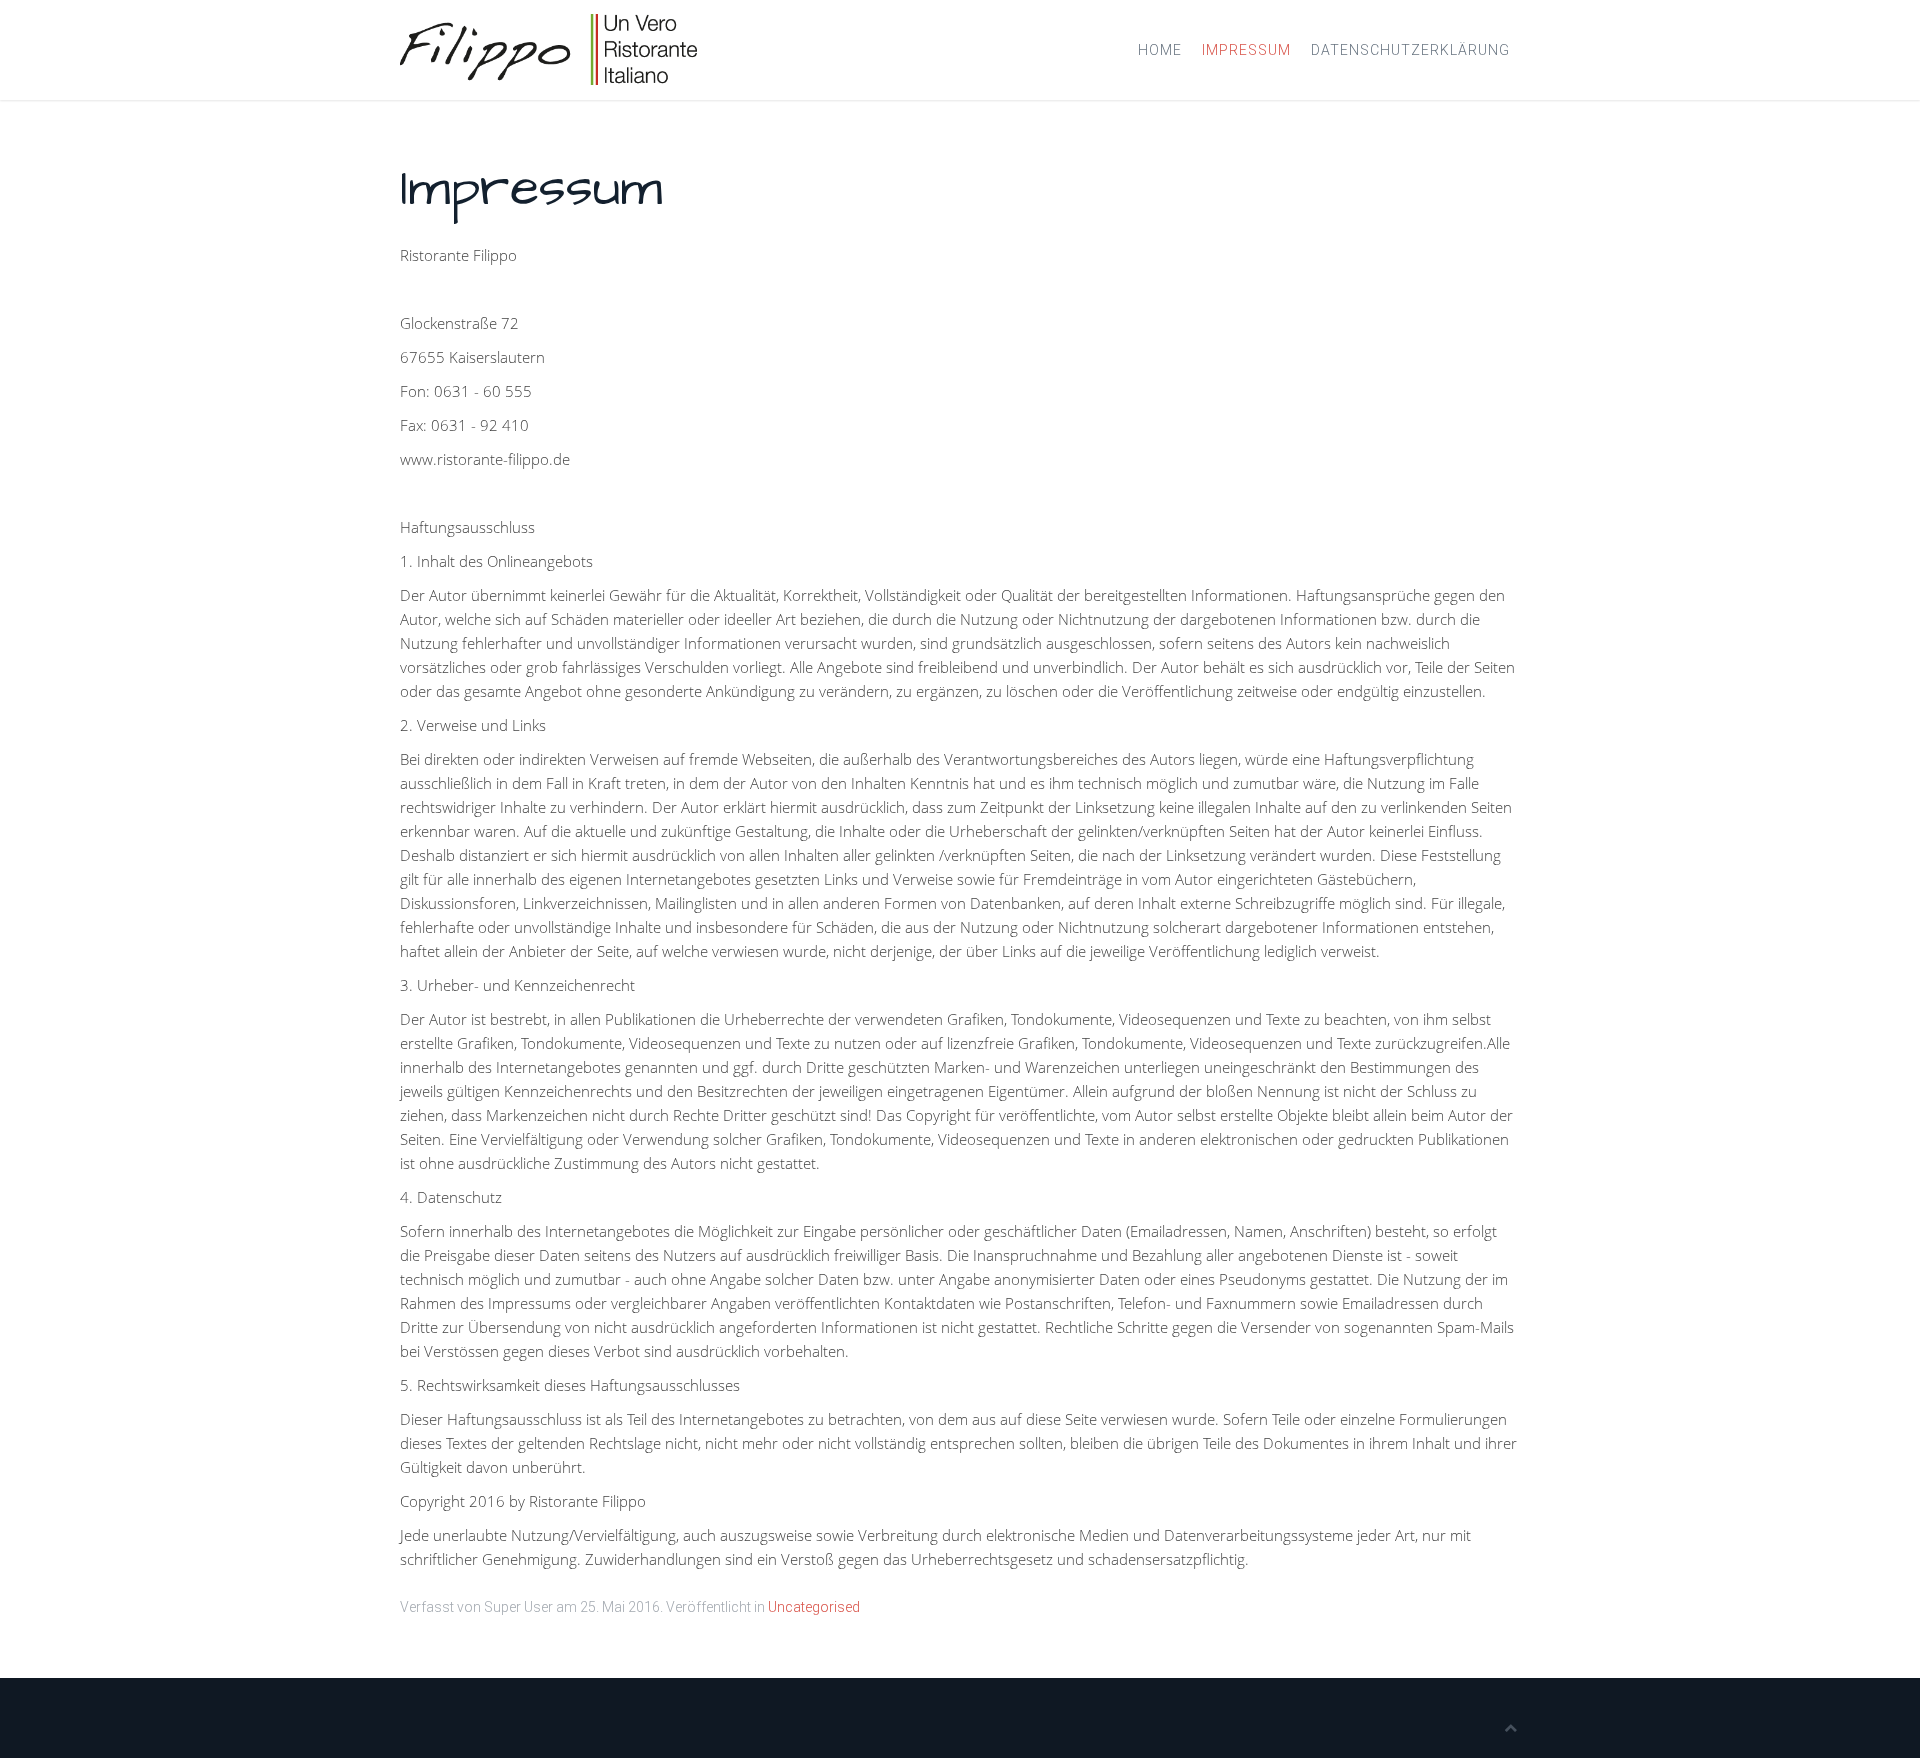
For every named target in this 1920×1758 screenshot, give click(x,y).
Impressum (1246, 50)
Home (1160, 50)
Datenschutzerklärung (1410, 50)
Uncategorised (814, 1607)
